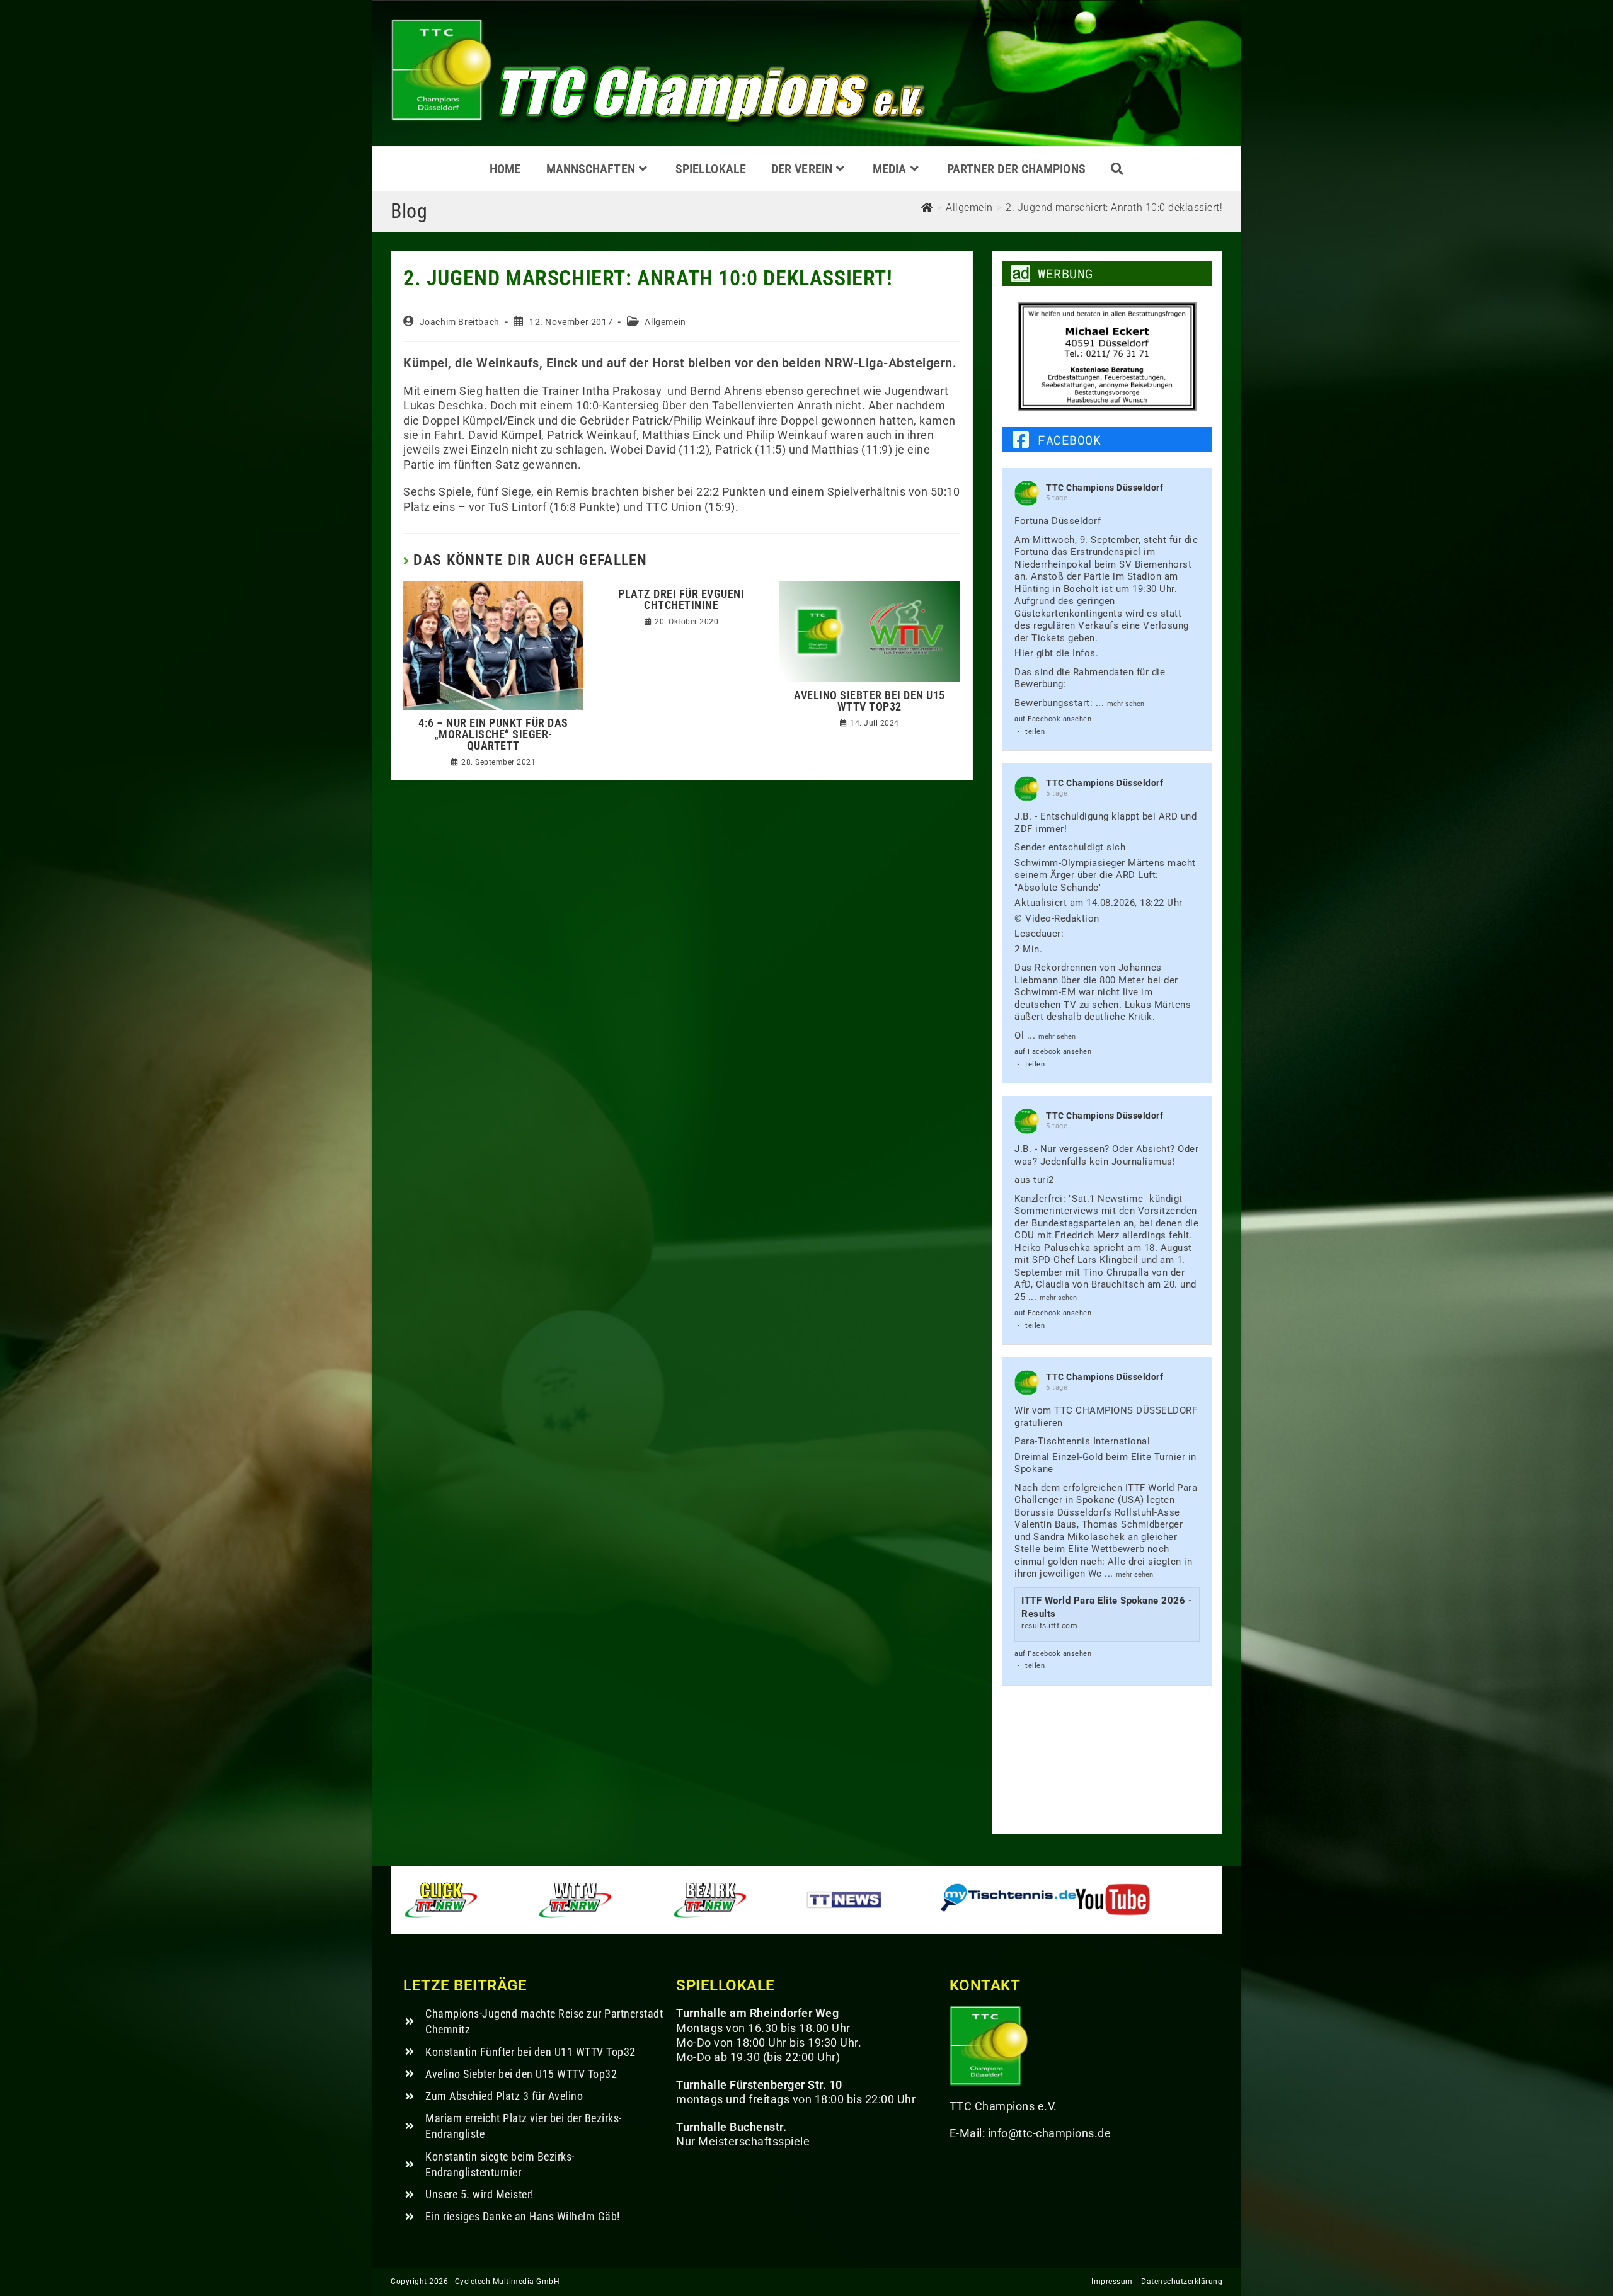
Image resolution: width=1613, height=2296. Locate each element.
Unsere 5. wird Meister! (479, 2194)
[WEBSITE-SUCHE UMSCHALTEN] (1117, 169)
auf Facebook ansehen (1053, 719)
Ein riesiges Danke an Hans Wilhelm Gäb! (523, 2216)
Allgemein (665, 322)
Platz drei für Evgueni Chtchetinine (681, 600)
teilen (1035, 732)
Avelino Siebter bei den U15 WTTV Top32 (870, 701)
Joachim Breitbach (460, 322)
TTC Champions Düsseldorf (1105, 488)
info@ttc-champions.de (1050, 2133)
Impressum (1112, 2282)
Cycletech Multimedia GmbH (508, 2282)
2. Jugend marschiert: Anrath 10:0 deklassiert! (1114, 208)
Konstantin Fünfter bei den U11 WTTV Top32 (531, 2052)
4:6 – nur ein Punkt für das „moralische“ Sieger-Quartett (493, 734)
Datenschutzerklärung (1182, 2282)
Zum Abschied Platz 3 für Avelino (504, 2096)
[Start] (927, 208)
